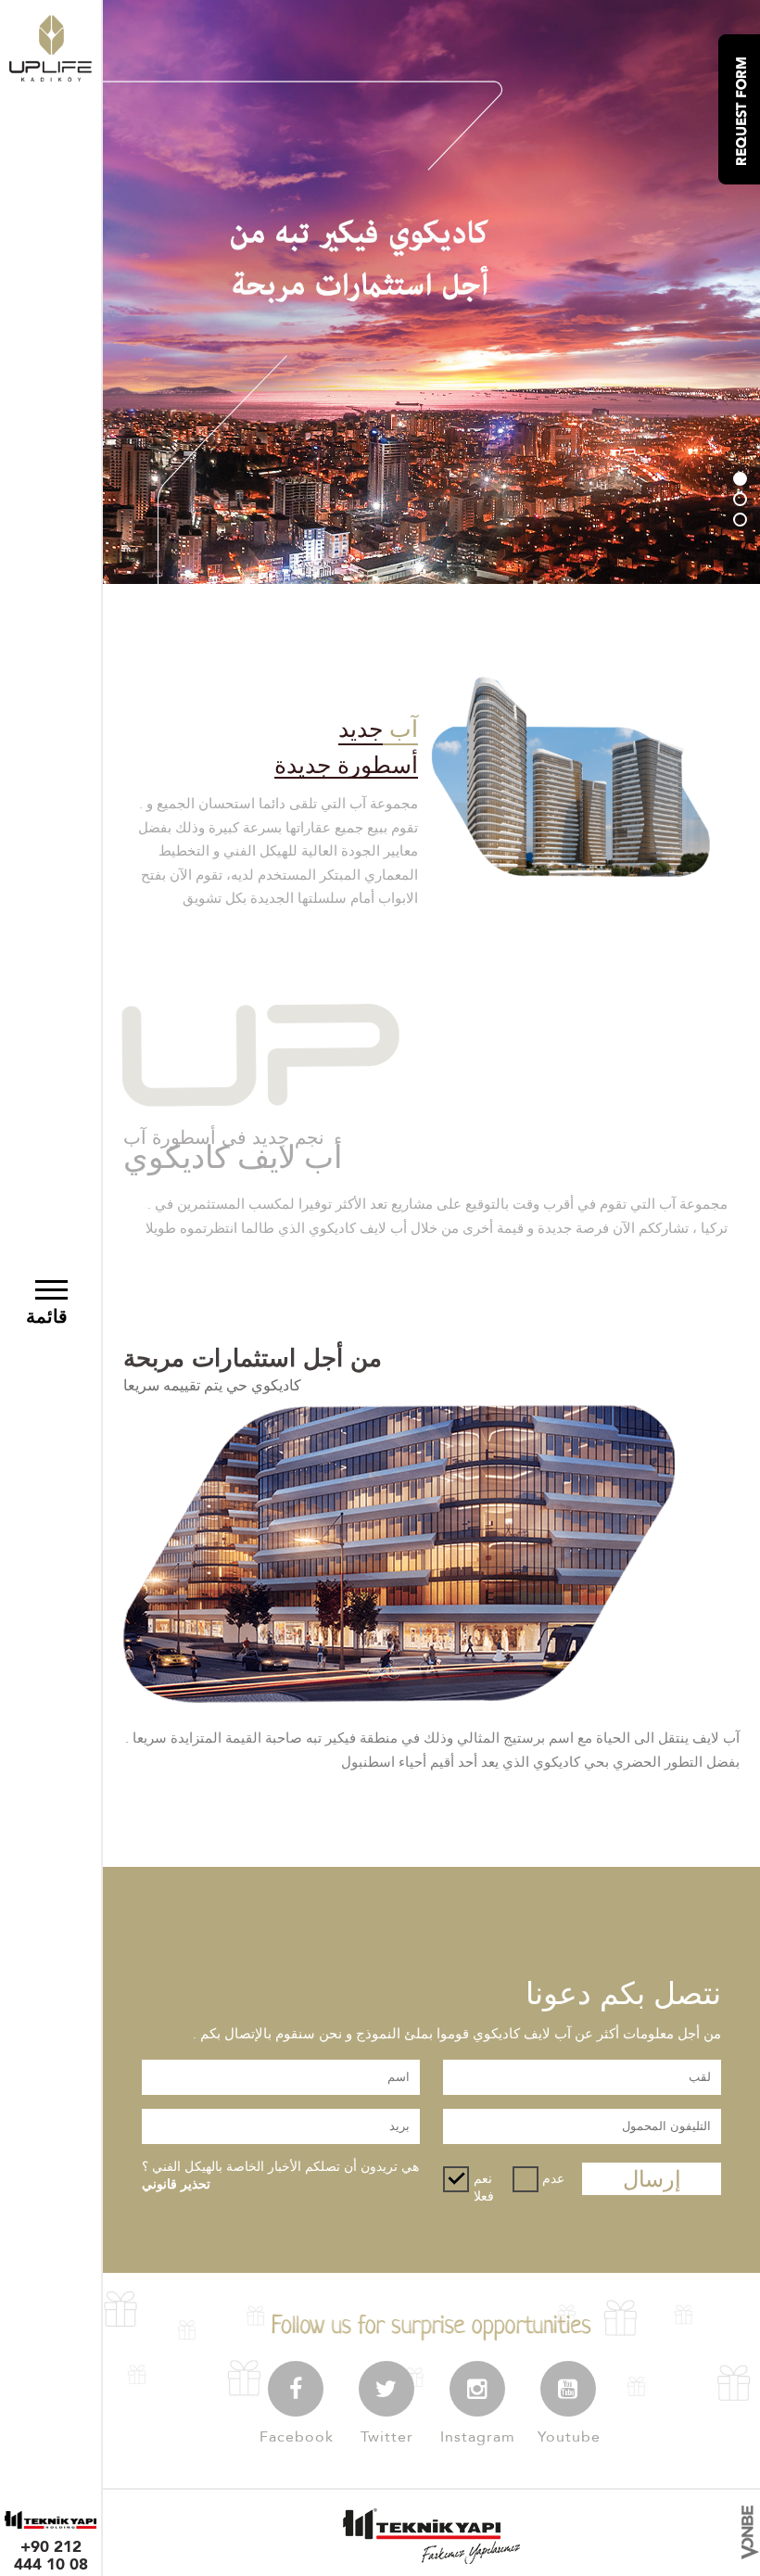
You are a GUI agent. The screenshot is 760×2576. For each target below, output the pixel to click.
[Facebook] (296, 2389)
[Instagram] (477, 2389)
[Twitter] (386, 2389)
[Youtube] (568, 2389)
